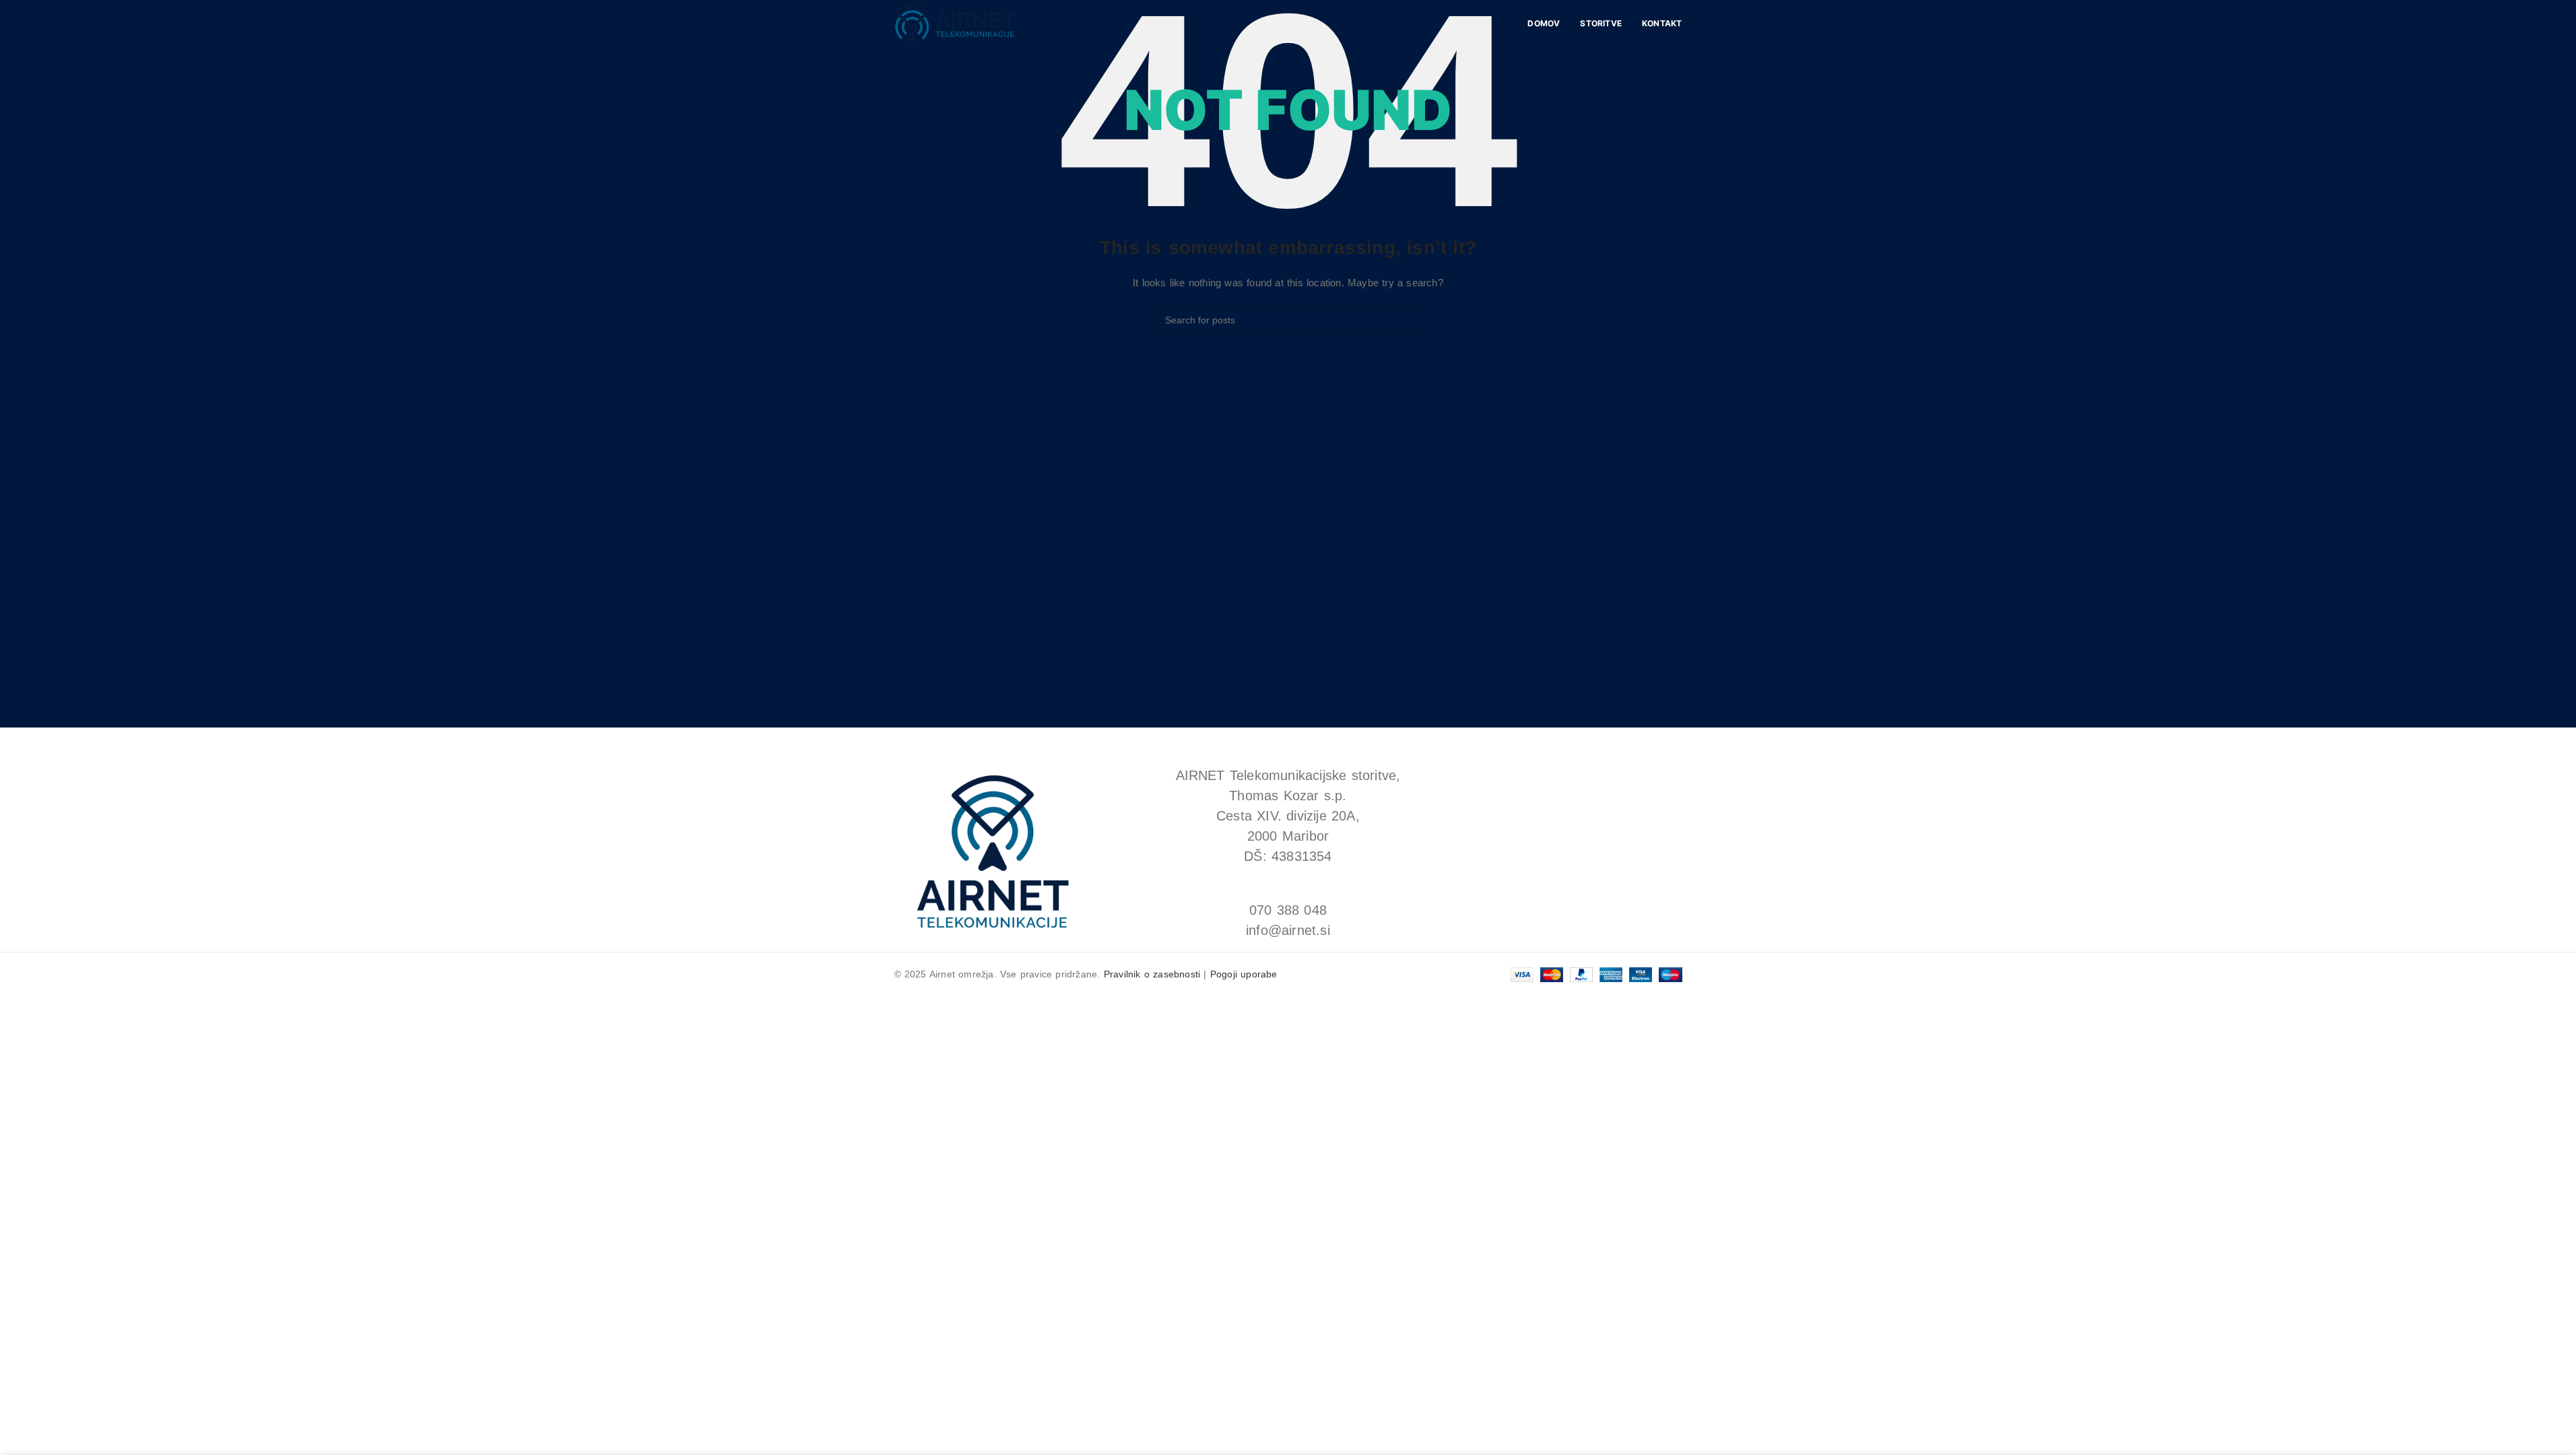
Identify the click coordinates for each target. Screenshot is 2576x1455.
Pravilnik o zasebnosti (1152, 974)
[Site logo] (955, 23)
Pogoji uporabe (1244, 974)
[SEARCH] (1408, 320)
